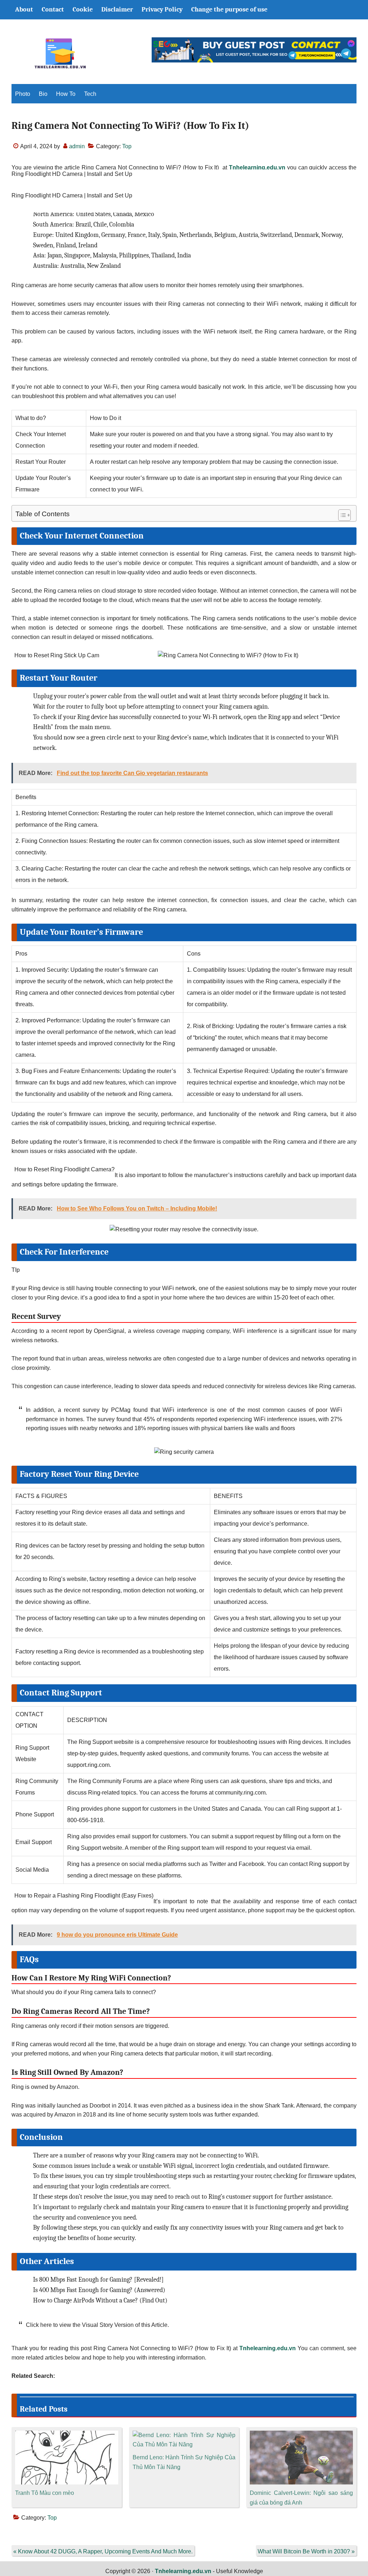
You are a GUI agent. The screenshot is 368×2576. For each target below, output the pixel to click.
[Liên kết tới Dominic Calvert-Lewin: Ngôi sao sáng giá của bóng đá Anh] (301, 2435)
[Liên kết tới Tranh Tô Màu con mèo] (67, 2435)
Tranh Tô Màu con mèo (45, 2493)
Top (127, 146)
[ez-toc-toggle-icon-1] (341, 515)
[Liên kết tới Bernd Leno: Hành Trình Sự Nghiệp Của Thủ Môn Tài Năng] (184, 2435)
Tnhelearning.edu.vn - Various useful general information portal (60, 53)
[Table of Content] (344, 515)
